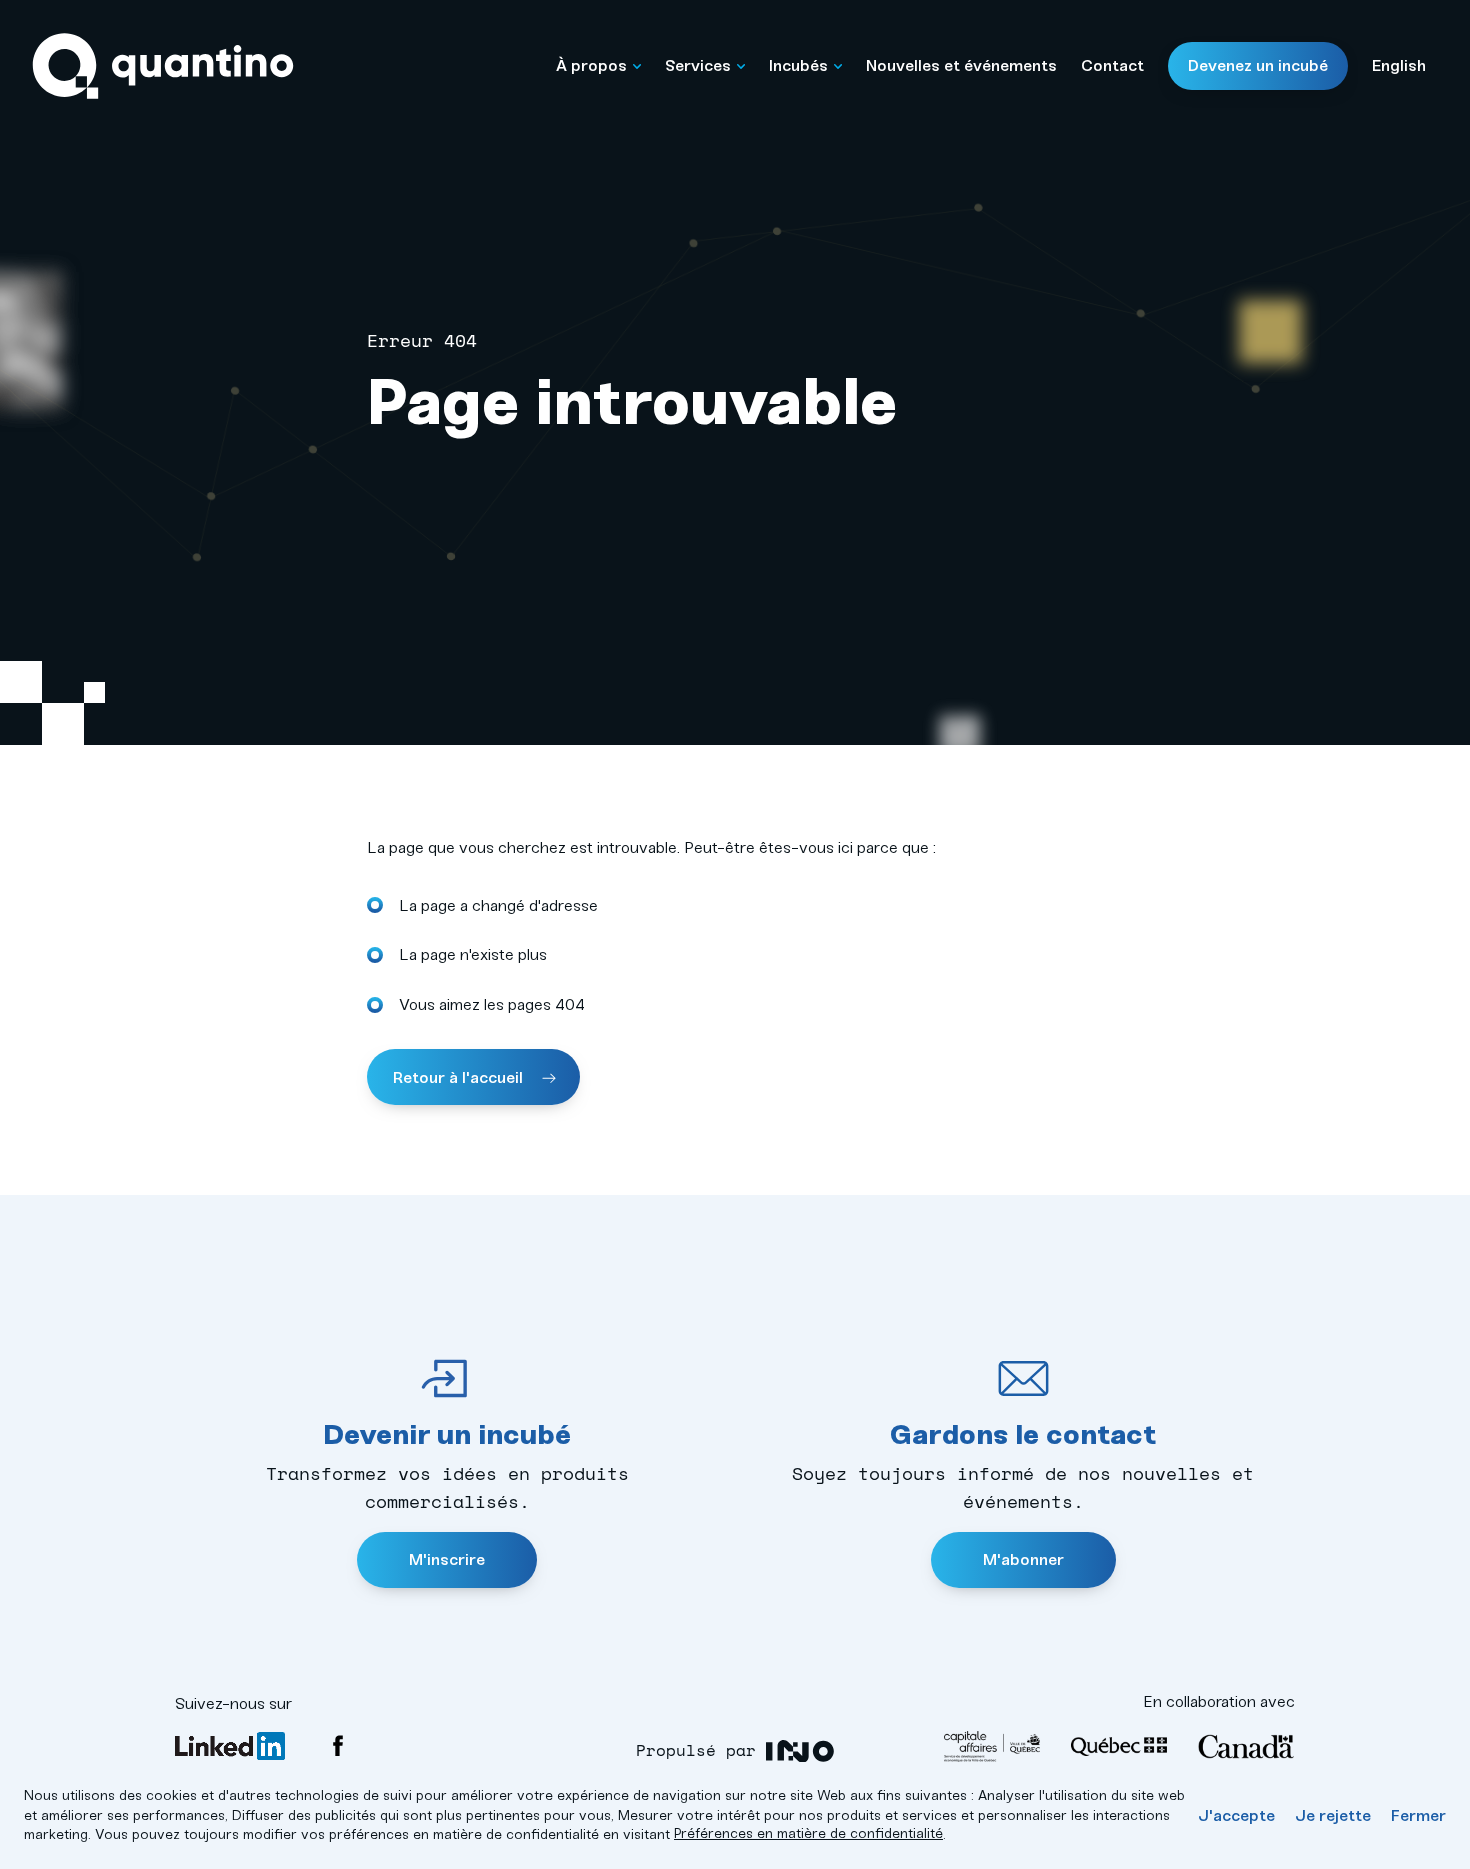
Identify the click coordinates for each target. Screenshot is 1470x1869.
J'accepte (1236, 1815)
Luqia (800, 1751)
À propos (591, 65)
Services (698, 65)
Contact (1112, 65)
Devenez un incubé (1258, 65)
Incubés (798, 65)
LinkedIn (230, 1746)
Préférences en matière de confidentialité (808, 1833)
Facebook (338, 1746)
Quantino (163, 66)
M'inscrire (447, 1559)
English (1399, 65)
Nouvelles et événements (961, 65)
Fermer (1418, 1815)
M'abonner (1023, 1559)
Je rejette (1333, 1815)
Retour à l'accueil (460, 1077)
